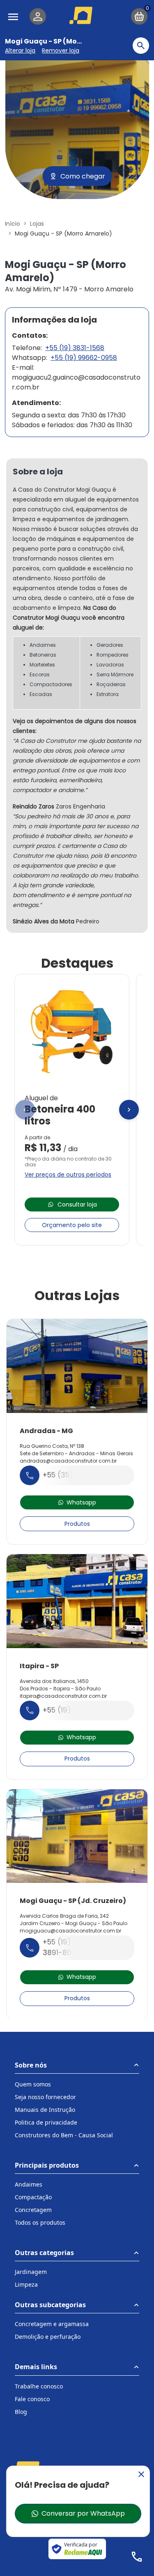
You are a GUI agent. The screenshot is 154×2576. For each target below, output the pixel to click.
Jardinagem (31, 2272)
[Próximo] (129, 1110)
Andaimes (29, 2184)
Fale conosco (32, 2399)
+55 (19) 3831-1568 (75, 348)
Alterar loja (20, 50)
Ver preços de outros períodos (68, 1175)
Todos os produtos (40, 2222)
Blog (21, 2412)
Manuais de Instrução (45, 2110)
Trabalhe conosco (39, 2386)
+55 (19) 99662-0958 (84, 358)
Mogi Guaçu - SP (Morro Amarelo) (63, 41)
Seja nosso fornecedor (45, 2097)
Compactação (33, 2197)
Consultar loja (77, 1204)
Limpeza (26, 2284)
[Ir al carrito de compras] (139, 16)
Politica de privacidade (46, 2122)
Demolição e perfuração (48, 2337)
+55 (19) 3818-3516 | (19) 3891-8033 (85, 1947)
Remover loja (61, 50)
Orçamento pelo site (72, 1225)
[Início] (82, 15)
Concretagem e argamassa (52, 2324)
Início (13, 224)
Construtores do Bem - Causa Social (64, 2135)
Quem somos (33, 2084)
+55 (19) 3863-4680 (78, 1710)
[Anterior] (25, 1110)
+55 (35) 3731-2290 (77, 1475)
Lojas (37, 224)
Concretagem (33, 2210)
